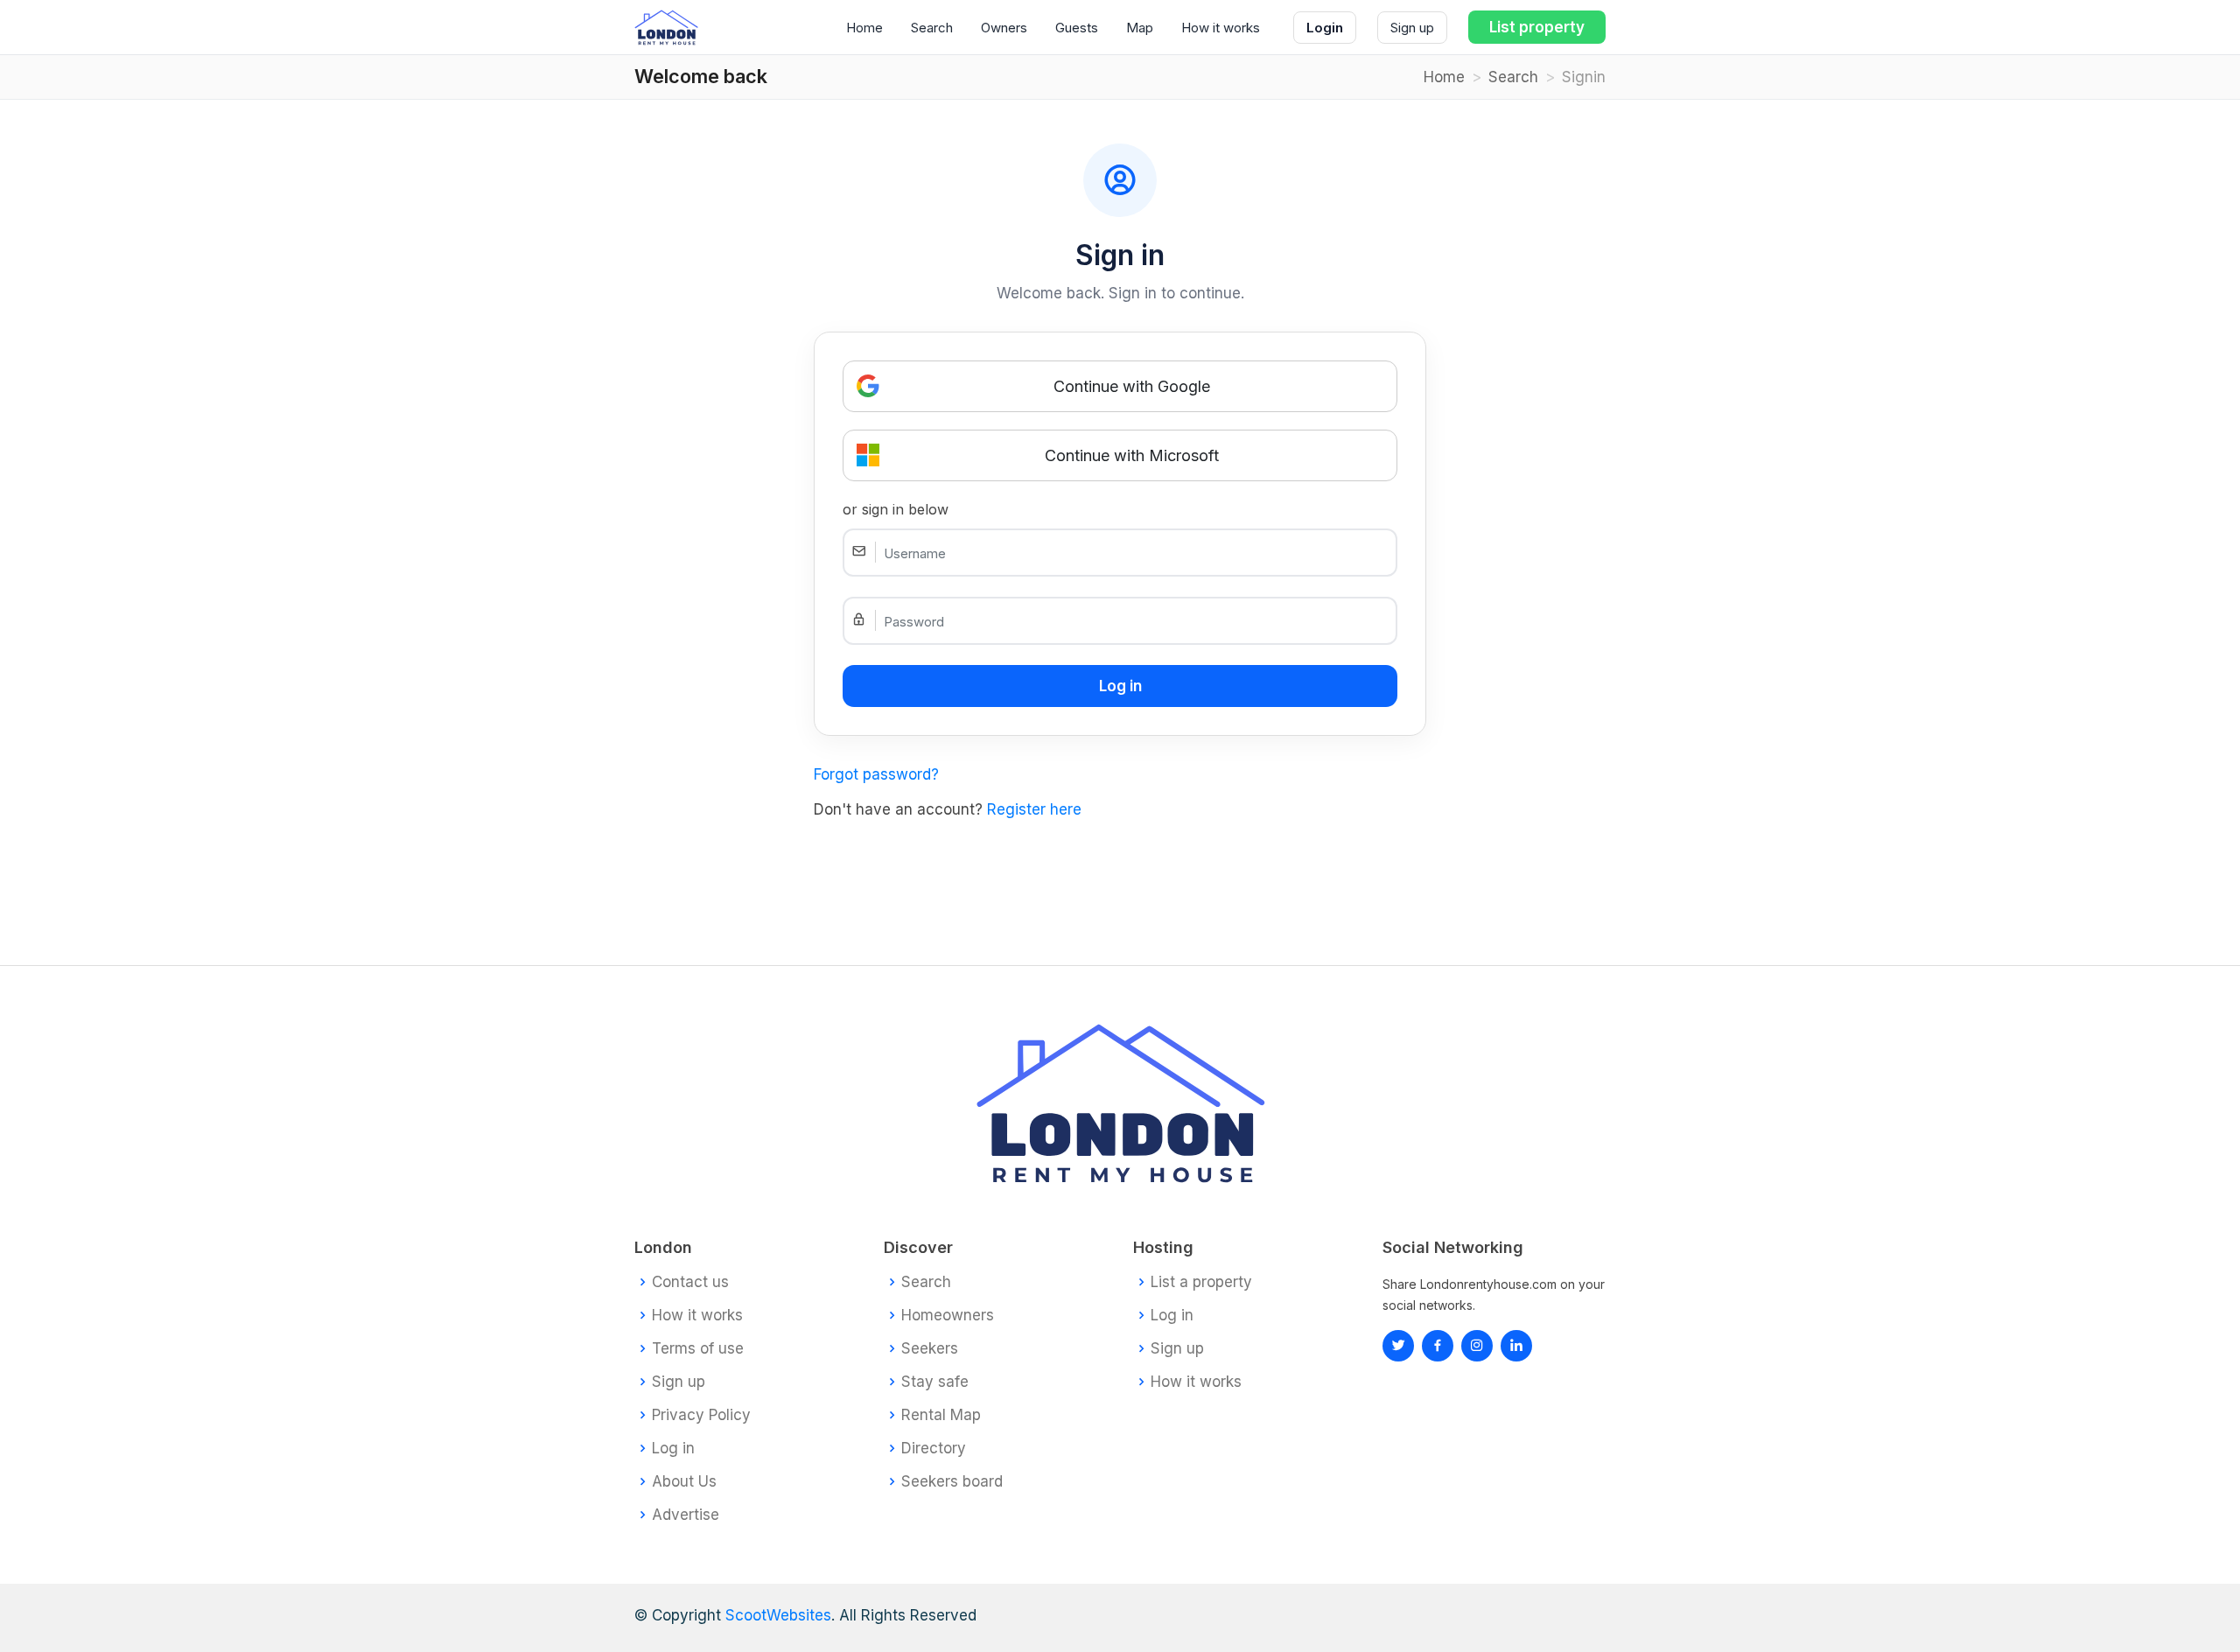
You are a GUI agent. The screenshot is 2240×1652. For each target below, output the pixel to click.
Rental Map (941, 1415)
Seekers (930, 1349)
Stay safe (935, 1382)
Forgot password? (876, 774)
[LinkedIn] (1477, 1346)
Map (1140, 28)
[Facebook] (1438, 1346)
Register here (1034, 809)
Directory (934, 1449)
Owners (1004, 28)
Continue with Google (1132, 386)
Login (1325, 28)
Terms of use (698, 1349)
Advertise (686, 1515)
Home (864, 28)
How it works (1221, 28)
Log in (673, 1449)
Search (932, 28)
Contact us (690, 1282)
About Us (684, 1482)
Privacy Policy (701, 1415)
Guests (1077, 28)
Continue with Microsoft (1132, 455)
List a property (1201, 1282)
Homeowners (948, 1316)
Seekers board (952, 1482)
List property (1537, 27)
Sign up (1412, 28)
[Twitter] (1398, 1346)
